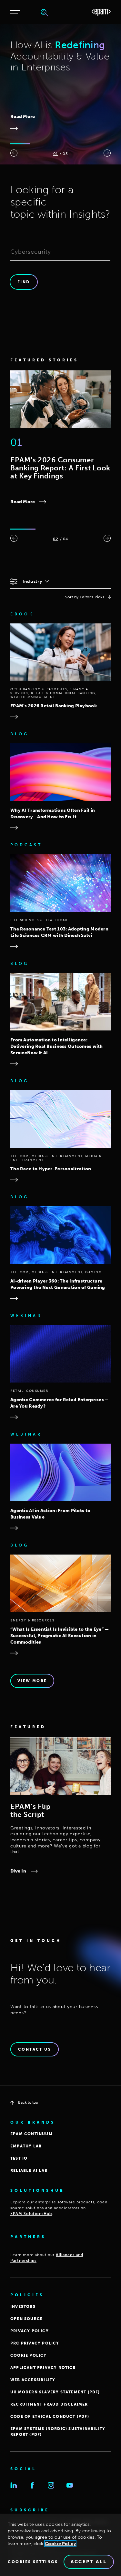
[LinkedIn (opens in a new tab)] (14, 2485)
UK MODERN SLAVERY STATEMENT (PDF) (55, 2392)
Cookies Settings (33, 2562)
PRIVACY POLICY (30, 2331)
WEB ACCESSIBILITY (33, 2380)
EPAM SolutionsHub (31, 2214)
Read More (23, 117)
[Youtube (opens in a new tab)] (70, 2485)
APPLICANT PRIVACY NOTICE (43, 2368)
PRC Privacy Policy (35, 2343)
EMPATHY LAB (26, 2146)
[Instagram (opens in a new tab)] (51, 2485)
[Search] (45, 12)
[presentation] (14, 153)
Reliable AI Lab (29, 2171)
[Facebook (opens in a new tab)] (32, 2485)
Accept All (89, 2562)
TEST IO (19, 2158)
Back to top (28, 2102)
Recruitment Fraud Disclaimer (49, 2404)
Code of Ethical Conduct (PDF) (50, 2417)
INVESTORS (23, 2307)
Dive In (18, 1871)
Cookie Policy (60, 2544)
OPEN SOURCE (26, 2319)
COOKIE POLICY (29, 2355)
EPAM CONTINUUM (31, 2134)
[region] (60, 2545)
